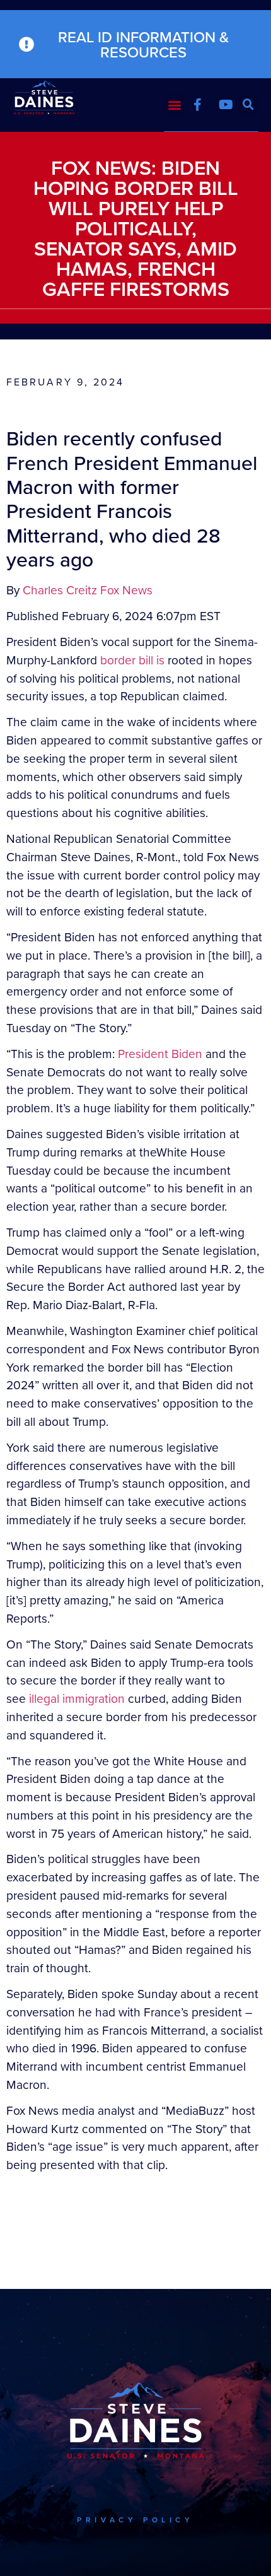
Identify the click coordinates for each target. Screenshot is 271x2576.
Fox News (126, 590)
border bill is (132, 660)
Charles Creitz (60, 590)
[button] (174, 104)
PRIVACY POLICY (135, 2520)
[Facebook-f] (197, 105)
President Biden (160, 1053)
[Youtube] (226, 105)
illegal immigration (77, 1698)
